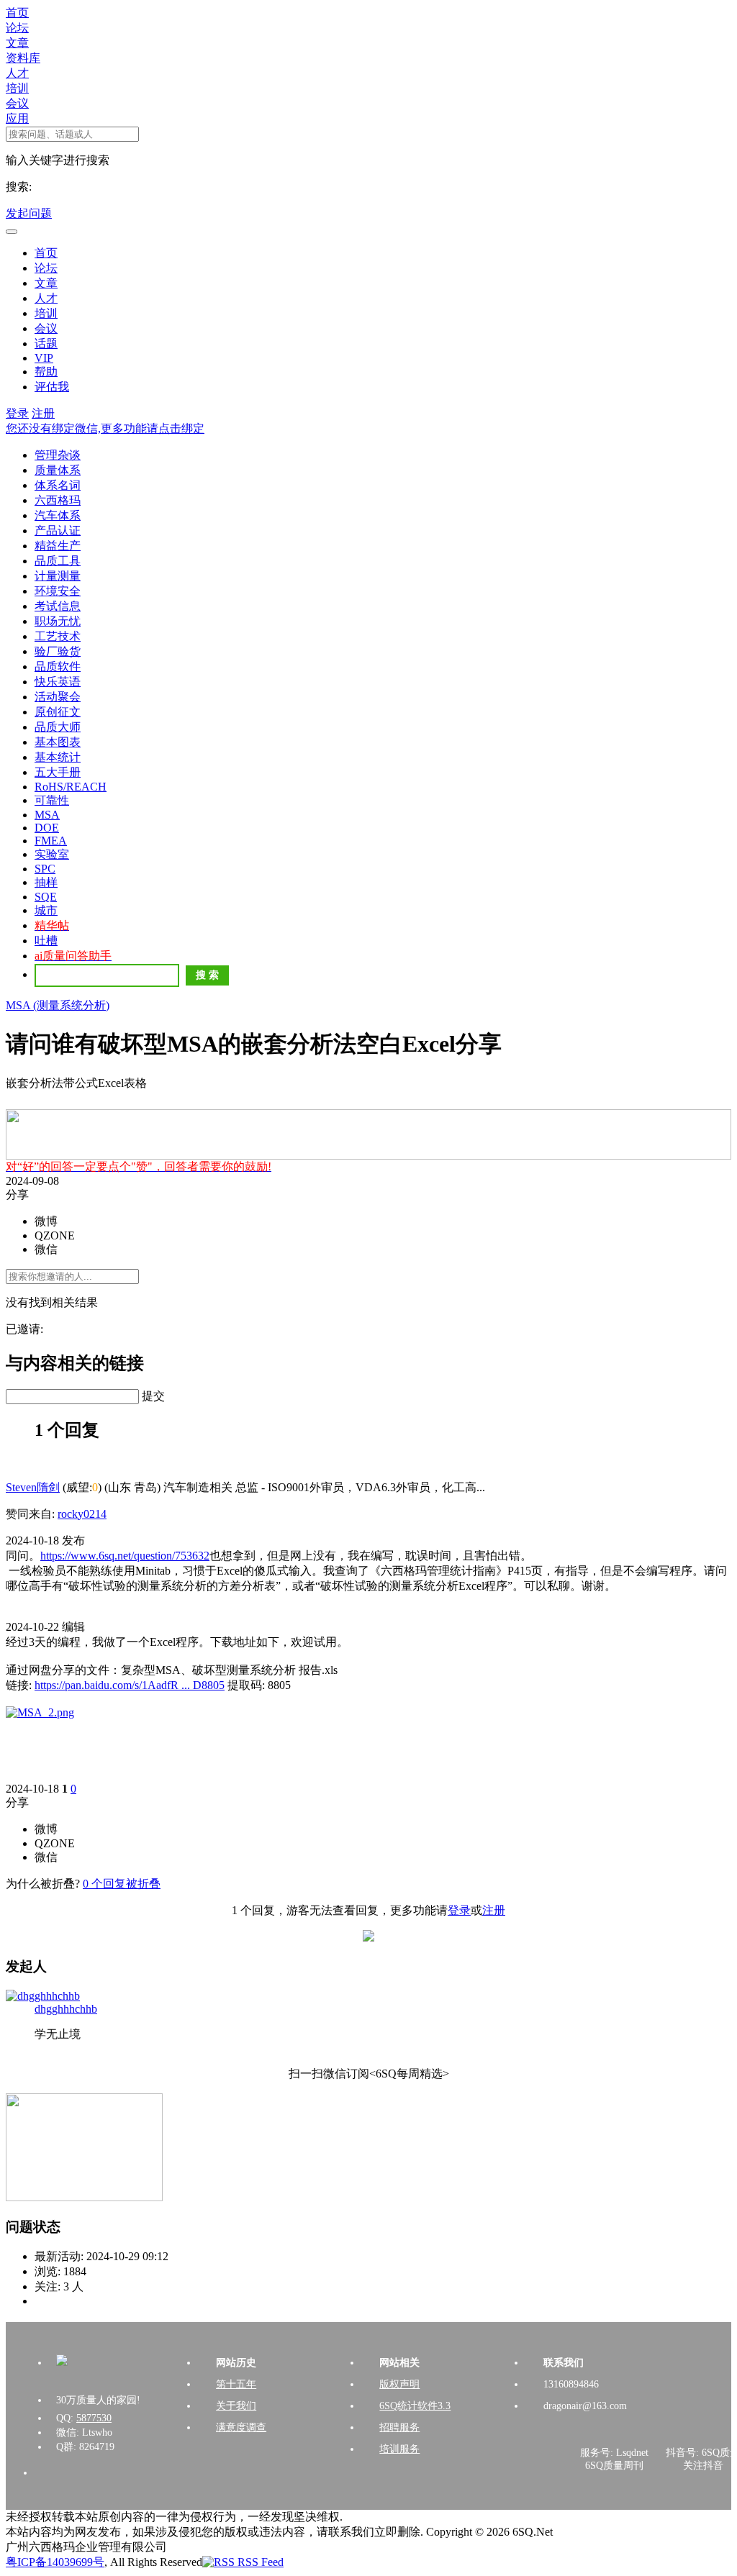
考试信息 (58, 606)
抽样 (46, 882)
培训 (17, 88)
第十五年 (236, 2384)
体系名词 (58, 485)
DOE (47, 828)
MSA (47, 815)
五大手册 (58, 772)
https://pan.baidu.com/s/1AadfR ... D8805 (130, 1685)
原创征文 (58, 712)
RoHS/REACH (71, 787)
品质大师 (58, 727)
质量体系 (58, 470)
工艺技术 (58, 636)
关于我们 (236, 2406)
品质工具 (58, 561)
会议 (17, 103)
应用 (17, 118)
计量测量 (58, 576)
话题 (46, 343)
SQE (46, 897)
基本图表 (58, 742)
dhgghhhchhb (66, 2009)
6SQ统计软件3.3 (415, 2406)
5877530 (94, 2418)
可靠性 (52, 800)
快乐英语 (58, 682)
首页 (17, 13)
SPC (45, 869)
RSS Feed (259, 2562)
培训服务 (399, 2449)
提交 (153, 1396)
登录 (17, 413)
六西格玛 (58, 500)
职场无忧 (58, 621)
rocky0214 (82, 1514)
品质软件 (58, 666)
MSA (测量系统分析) (58, 1005)
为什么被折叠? (43, 1884)
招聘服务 (399, 2427)
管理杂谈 (58, 455)
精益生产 (58, 546)
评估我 (52, 387)
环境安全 (58, 591)
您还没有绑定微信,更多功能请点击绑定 (105, 428)
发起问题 (29, 213)
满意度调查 (241, 2427)
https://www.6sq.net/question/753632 (125, 1556)
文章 (17, 43)
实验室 (52, 854)
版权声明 (399, 2384)
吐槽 (46, 941)
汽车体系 (58, 515)
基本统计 (58, 757)
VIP (44, 358)
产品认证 (58, 531)
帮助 (46, 372)
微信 (46, 1249)
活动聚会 (58, 697)
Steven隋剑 (33, 1487)
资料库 (23, 58)
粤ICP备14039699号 (55, 2562)
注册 (43, 413)
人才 (17, 73)
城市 (46, 910)
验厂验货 (58, 651)
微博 (46, 1221)
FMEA (51, 841)
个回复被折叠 (122, 1884)
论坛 (17, 28)
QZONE (55, 1235)
